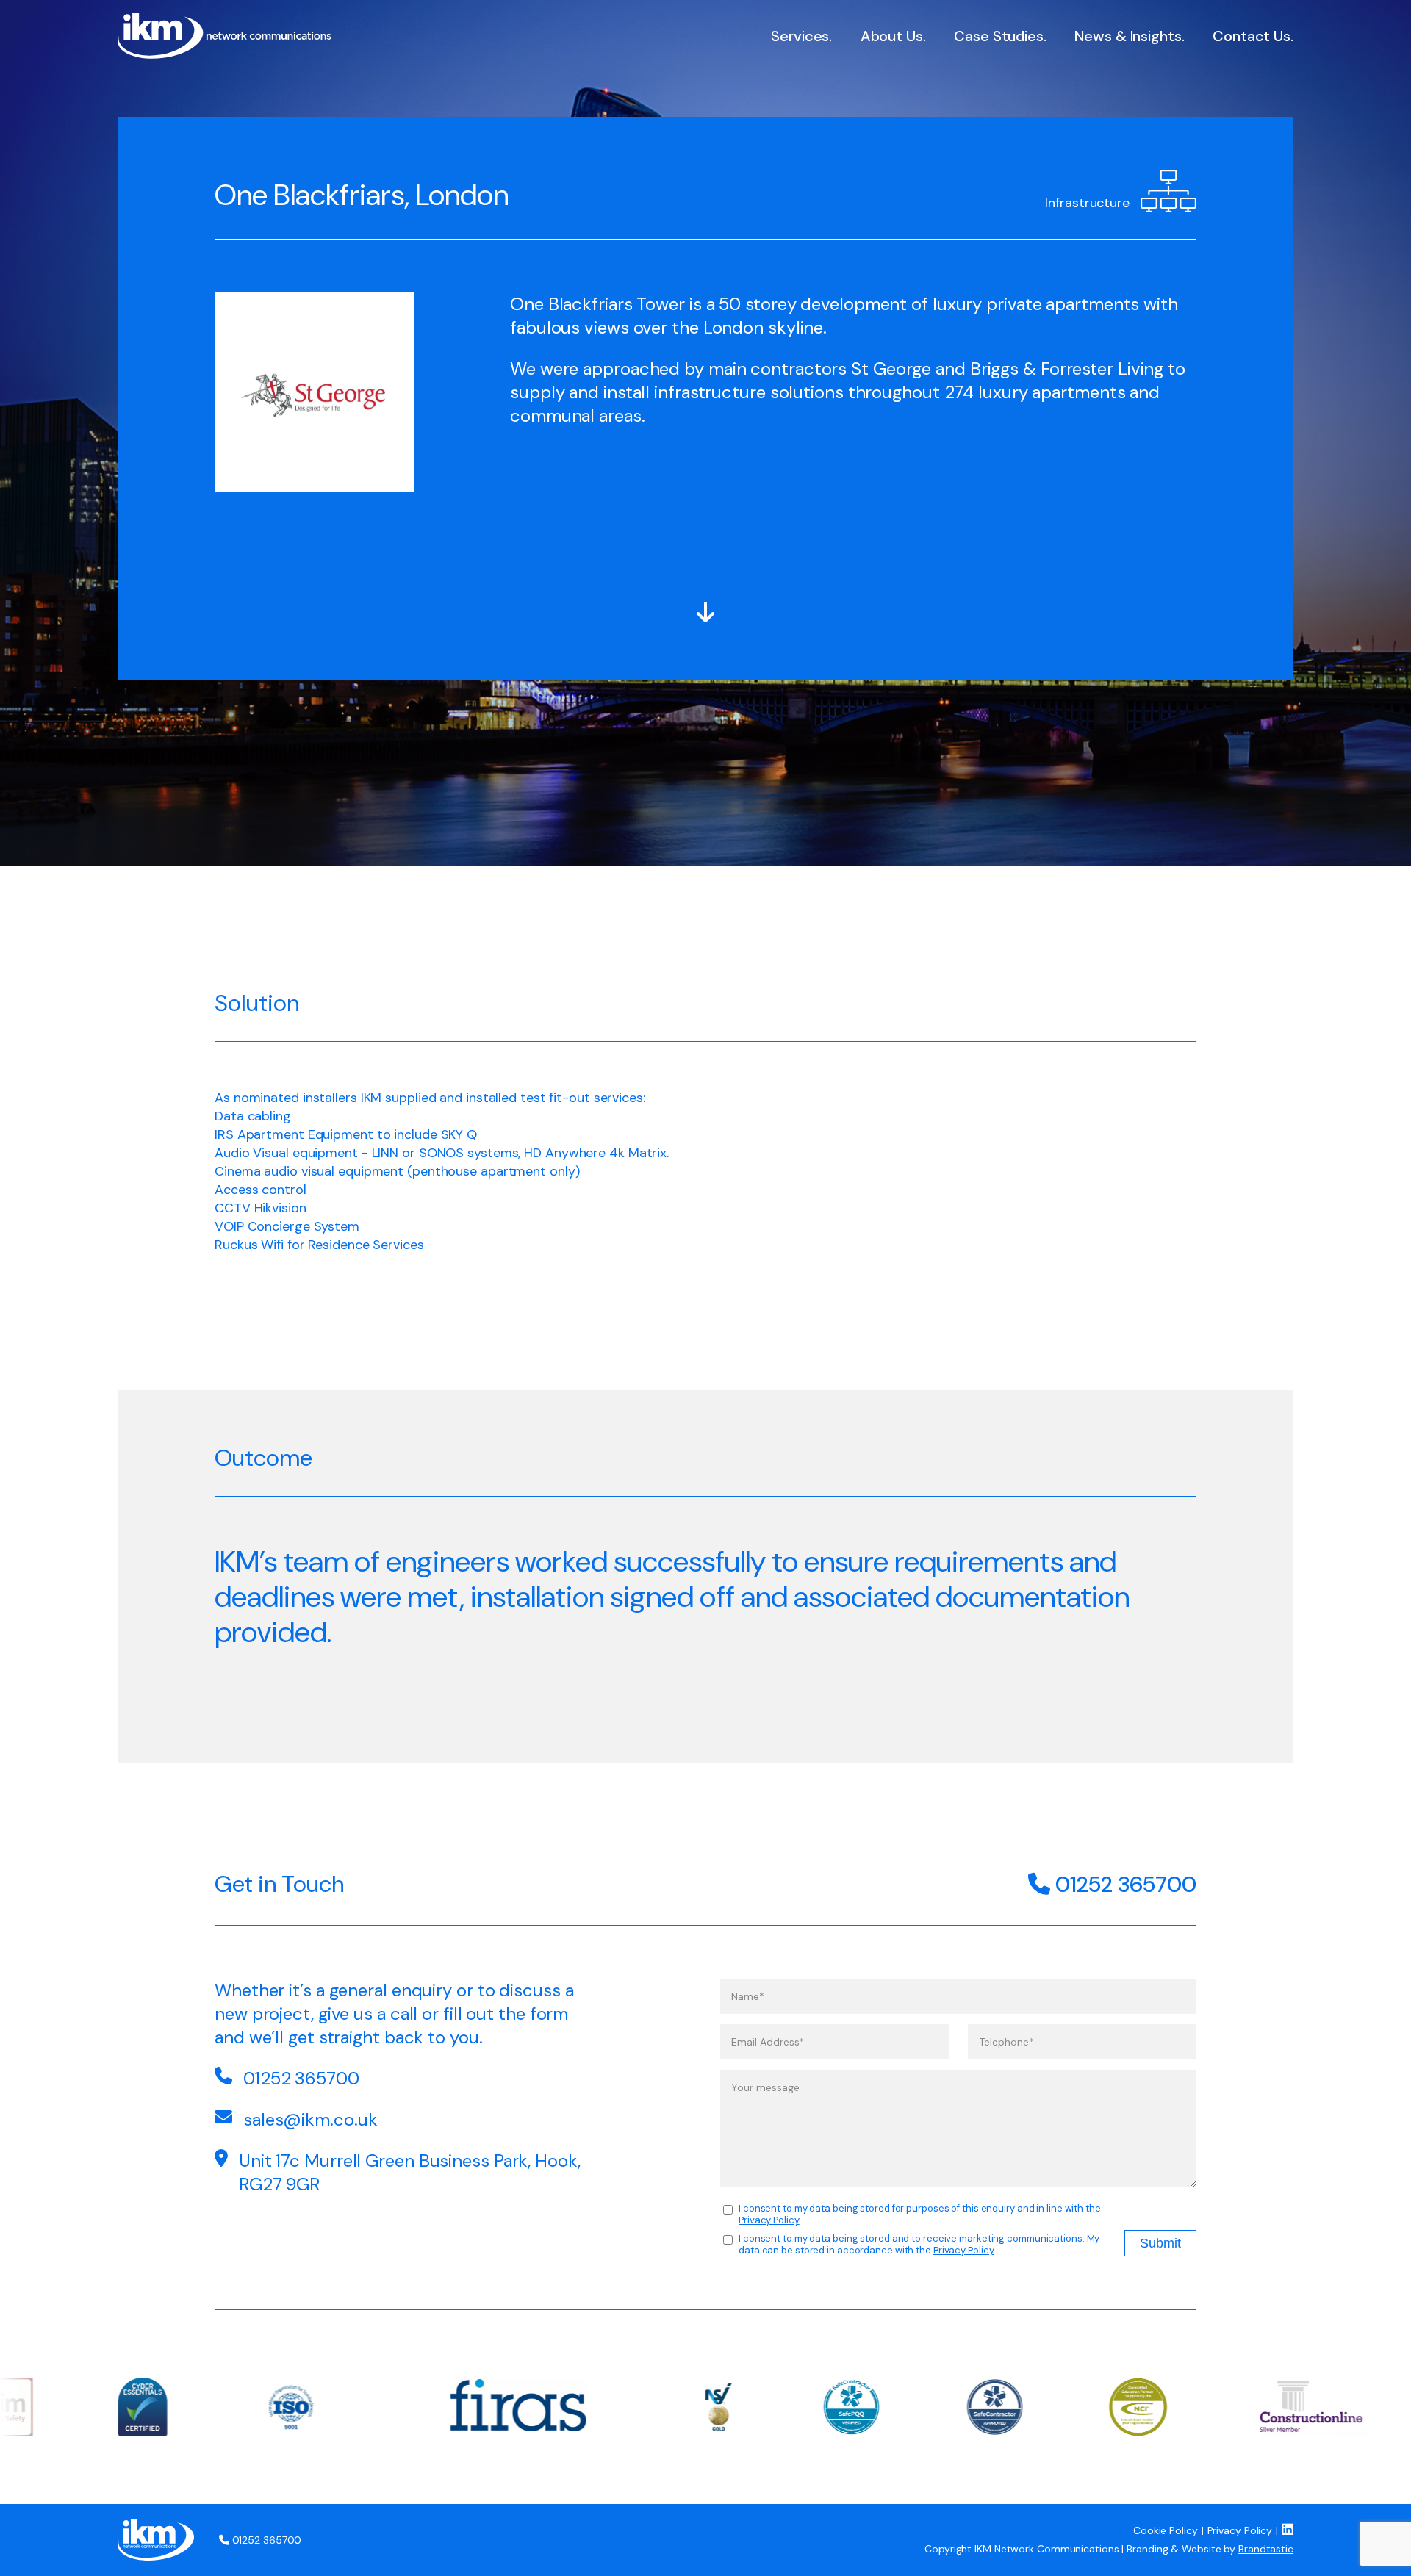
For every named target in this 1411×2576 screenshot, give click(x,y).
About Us (892, 36)
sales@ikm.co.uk (310, 2119)
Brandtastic (1266, 2549)
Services (800, 36)
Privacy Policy (769, 2220)
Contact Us (1252, 36)
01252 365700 (1123, 1884)
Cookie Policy (1166, 2530)
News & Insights (1128, 36)
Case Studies (999, 36)
